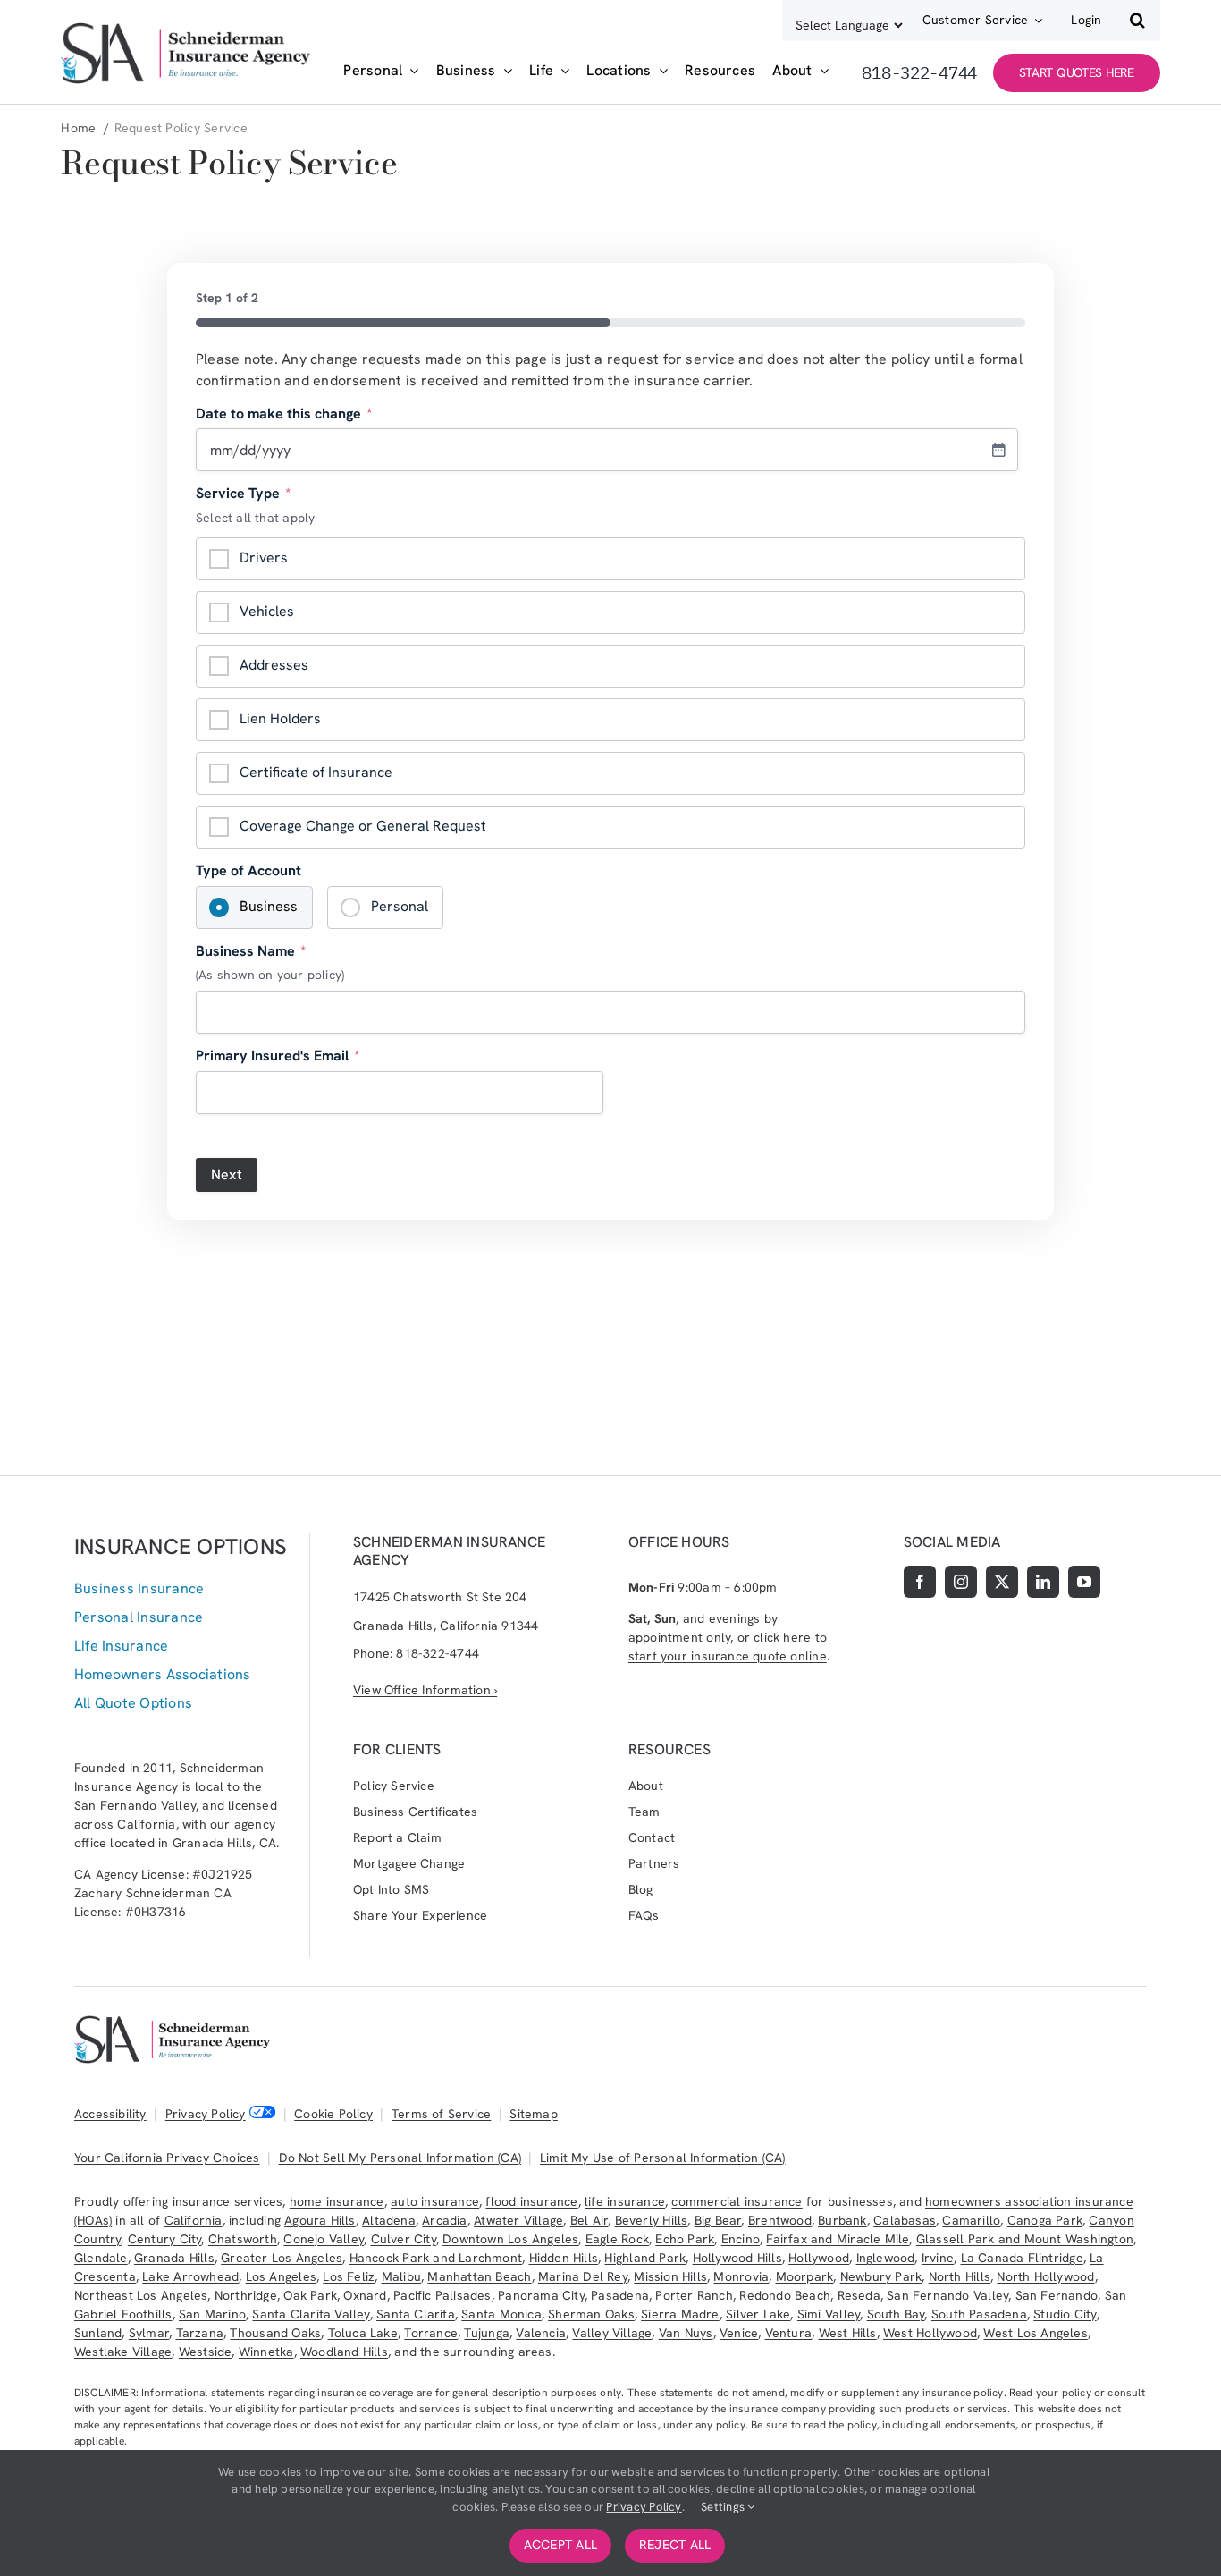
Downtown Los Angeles (510, 2239)
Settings (724, 2507)
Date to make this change (284, 414)
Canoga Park (1045, 2220)
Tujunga (486, 2333)
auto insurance (435, 2201)
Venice (739, 2333)
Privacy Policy (206, 2114)
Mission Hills (670, 2276)
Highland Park (645, 2258)
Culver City (404, 2239)
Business (269, 906)
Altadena (389, 2220)
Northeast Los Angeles (141, 2295)
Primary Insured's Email (278, 1056)
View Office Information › (425, 1690)
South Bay (896, 2314)
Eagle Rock (617, 2239)
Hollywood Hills (737, 2258)
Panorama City (541, 2295)
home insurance (337, 2201)
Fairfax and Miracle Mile (838, 2239)
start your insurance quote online (728, 1656)
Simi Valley (829, 2314)
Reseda (859, 2295)
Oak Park (310, 2295)
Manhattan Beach (479, 2276)
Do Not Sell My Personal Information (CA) (400, 2158)
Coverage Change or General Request (363, 826)
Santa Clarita (416, 2314)
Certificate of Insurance (316, 772)
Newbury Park (881, 2276)
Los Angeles (281, 2276)
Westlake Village (123, 2352)
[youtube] (1084, 1582)
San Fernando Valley (947, 2295)
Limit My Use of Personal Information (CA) (663, 2158)
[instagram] (961, 1582)
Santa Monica (501, 2314)
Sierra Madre (680, 2314)
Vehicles (267, 611)
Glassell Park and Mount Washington (1025, 2239)
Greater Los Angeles (282, 2258)
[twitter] (1002, 1582)
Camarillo (971, 2220)
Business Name (251, 951)
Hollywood (819, 2258)
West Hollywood (930, 2333)
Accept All (560, 2545)
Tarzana (200, 2333)
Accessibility (110, 2114)
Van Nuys (686, 2333)
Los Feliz (349, 2276)
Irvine (938, 2258)
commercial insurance (737, 2201)
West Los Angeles (1035, 2333)
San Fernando (1057, 2295)
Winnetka (266, 2352)
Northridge (246, 2295)
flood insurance (531, 2201)
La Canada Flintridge (1022, 2258)
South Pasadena (979, 2314)
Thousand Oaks (275, 2333)
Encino (741, 2239)
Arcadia (444, 2220)
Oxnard (365, 2295)
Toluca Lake (363, 2333)
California (194, 2220)
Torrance (431, 2333)
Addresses (274, 665)
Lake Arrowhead (190, 2276)
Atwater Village (518, 2220)
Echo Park (685, 2239)
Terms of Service (441, 2114)
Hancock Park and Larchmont (436, 2258)
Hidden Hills (564, 2258)
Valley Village (612, 2333)
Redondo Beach (785, 2295)
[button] (1137, 21)
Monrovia (741, 2276)
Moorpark (805, 2276)
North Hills (960, 2276)
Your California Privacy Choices (167, 2158)
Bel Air (589, 2220)
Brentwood (780, 2220)
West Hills (848, 2333)
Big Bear (718, 2220)
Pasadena (620, 2295)
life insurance (625, 2201)
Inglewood (886, 2258)
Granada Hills (174, 2258)
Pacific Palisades (442, 2295)
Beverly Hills (652, 2220)
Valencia (541, 2333)
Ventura (788, 2333)
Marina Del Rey (583, 2276)
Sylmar (149, 2333)
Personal (400, 906)
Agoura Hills (320, 2220)
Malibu (401, 2276)
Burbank (842, 2220)
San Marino (212, 2314)
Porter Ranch (694, 2295)
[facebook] (920, 1582)
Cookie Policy (333, 2114)
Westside (206, 2352)
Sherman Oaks (591, 2314)
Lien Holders (280, 718)
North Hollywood (1045, 2276)
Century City (165, 2239)
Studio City (1065, 2314)
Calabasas (905, 2220)
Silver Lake (758, 2314)
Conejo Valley (324, 2239)
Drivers (264, 557)
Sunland (98, 2333)
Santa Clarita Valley (311, 2314)
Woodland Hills (344, 2352)
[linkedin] (1043, 1582)
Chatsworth (243, 2239)
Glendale (101, 2258)
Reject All (675, 2545)
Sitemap (533, 2114)
